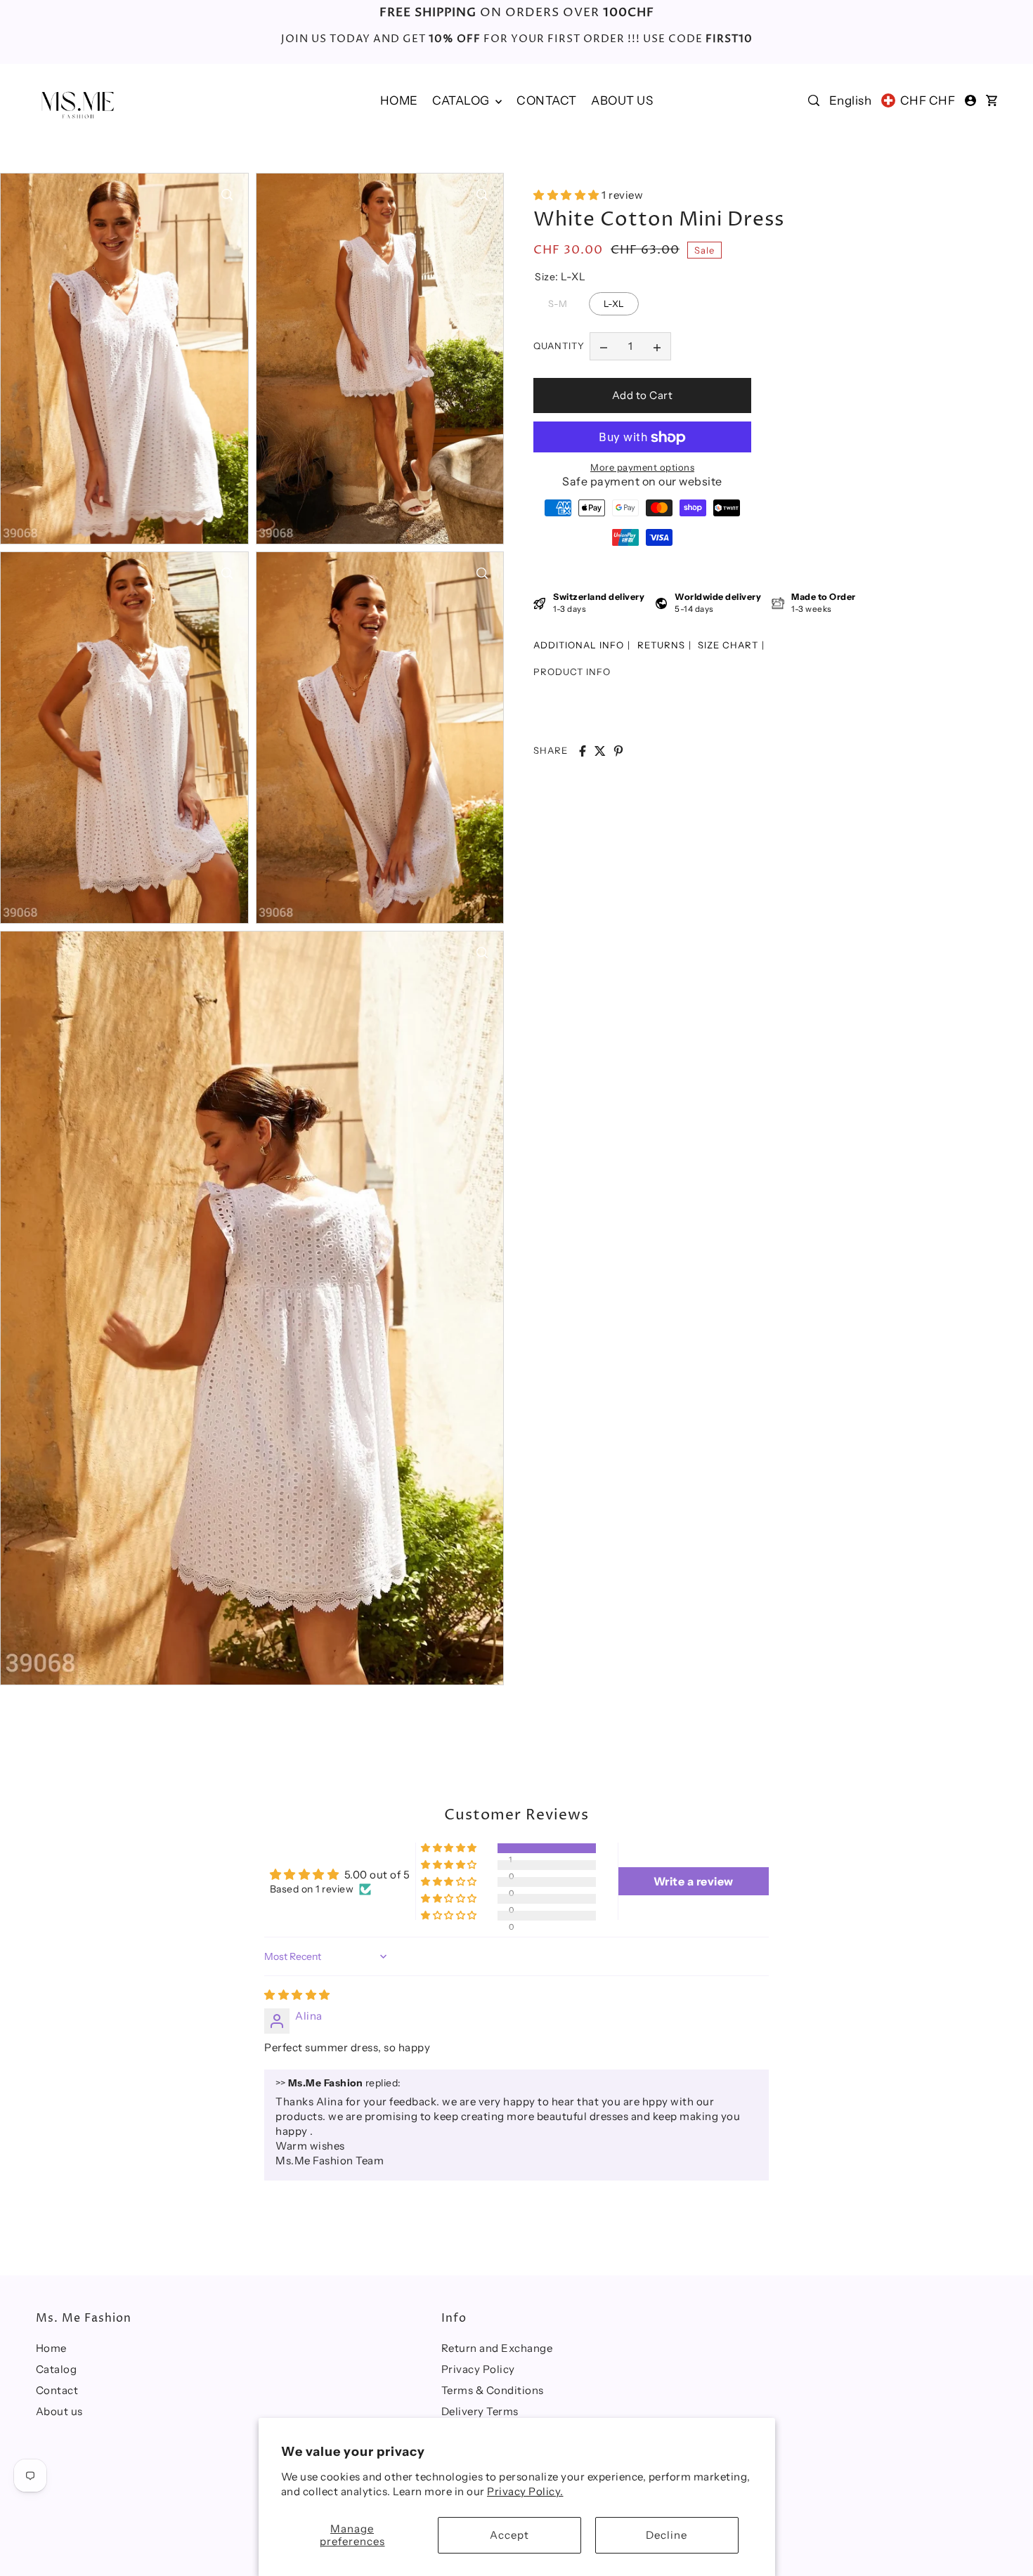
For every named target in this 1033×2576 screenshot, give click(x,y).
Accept (509, 2535)
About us (59, 2411)
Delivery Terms (480, 2411)
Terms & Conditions (493, 2390)
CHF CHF (928, 100)
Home (51, 2348)
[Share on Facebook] (583, 751)
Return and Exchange (497, 2348)
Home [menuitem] (399, 100)
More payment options (642, 468)
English (851, 100)
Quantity (559, 346)
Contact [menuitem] (547, 100)
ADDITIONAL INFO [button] (579, 645)
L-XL (614, 301)
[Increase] (657, 346)
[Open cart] (992, 100)
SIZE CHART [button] (728, 645)
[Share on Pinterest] (618, 751)
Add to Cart (643, 395)
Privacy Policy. (525, 2491)
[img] (297, 1995)
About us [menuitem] (622, 100)
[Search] (814, 100)
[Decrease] (604, 346)
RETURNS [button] (661, 645)
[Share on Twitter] (600, 751)
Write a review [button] (694, 1881)
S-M (558, 301)
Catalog (462, 100)
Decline (667, 2535)
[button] (567, 195)
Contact (57, 2390)
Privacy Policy (478, 2369)
